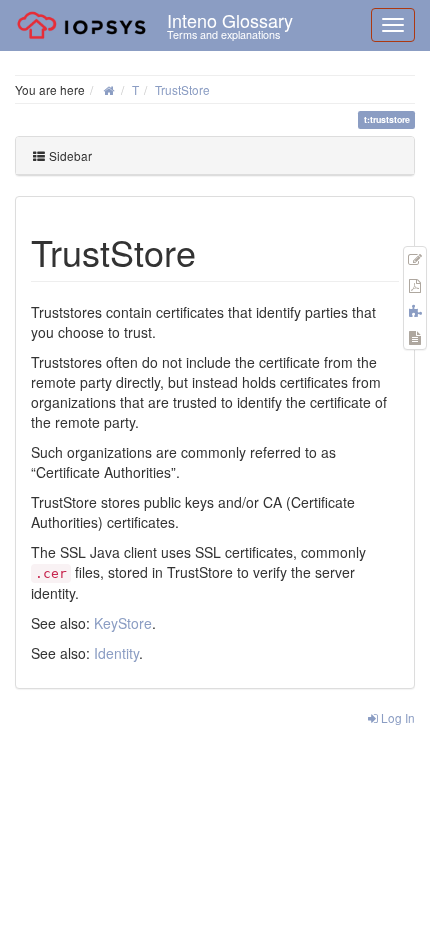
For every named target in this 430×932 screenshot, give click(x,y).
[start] (108, 89)
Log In (396, 717)
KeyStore (123, 623)
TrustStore (182, 89)
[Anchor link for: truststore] (214, 251)
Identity (116, 653)
